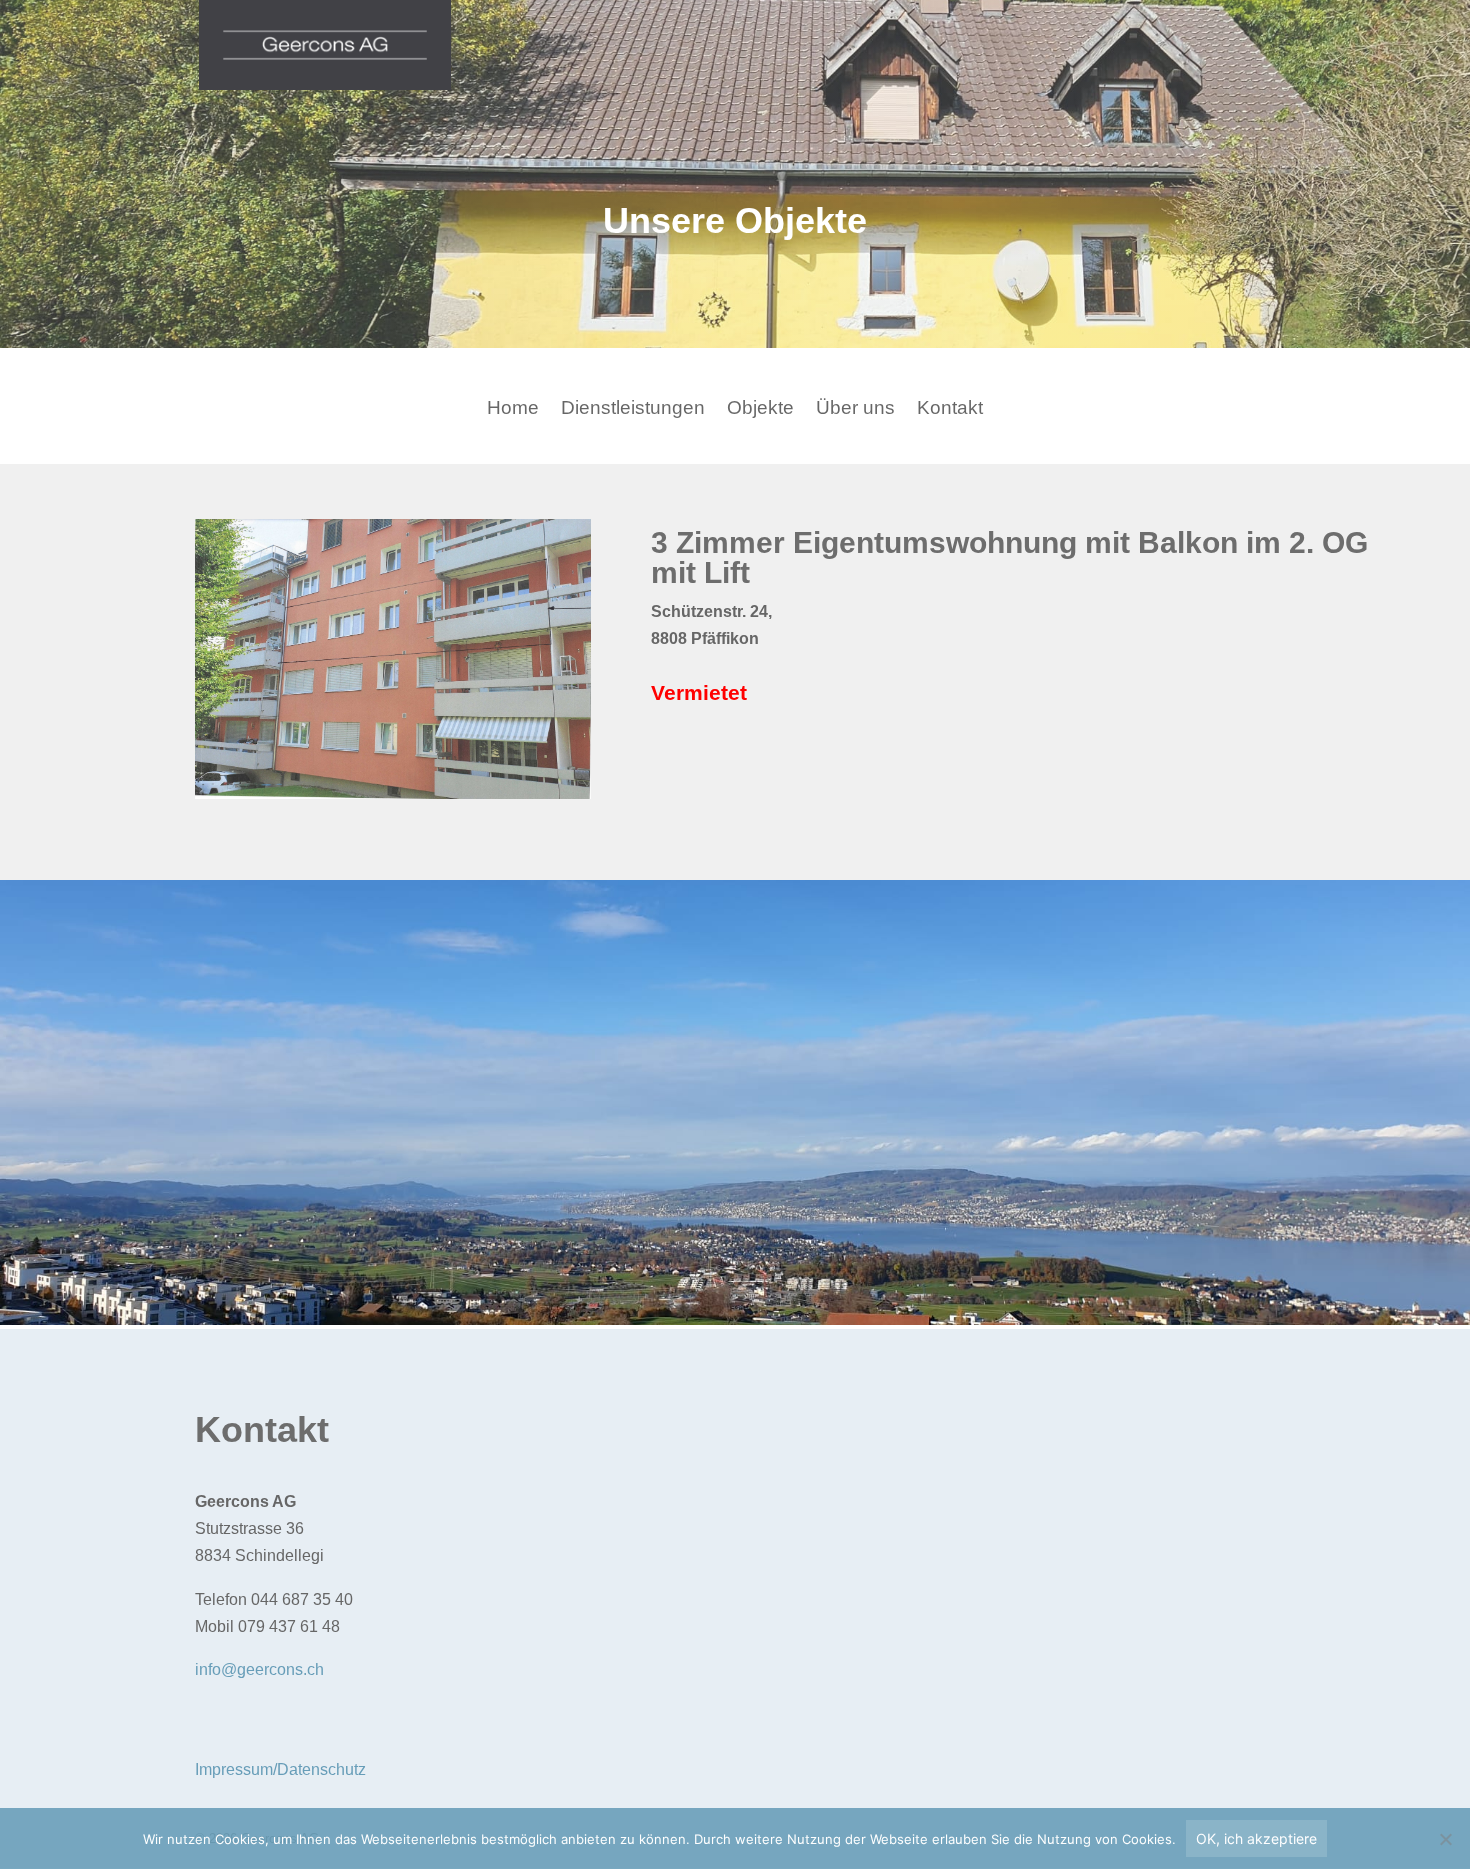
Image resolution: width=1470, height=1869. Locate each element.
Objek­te (760, 409)
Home (513, 409)
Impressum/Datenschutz (280, 1769)
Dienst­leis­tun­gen (633, 409)
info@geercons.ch (259, 1669)
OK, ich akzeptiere (1256, 1838)
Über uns (855, 409)
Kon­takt (950, 409)
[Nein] (1445, 1839)
